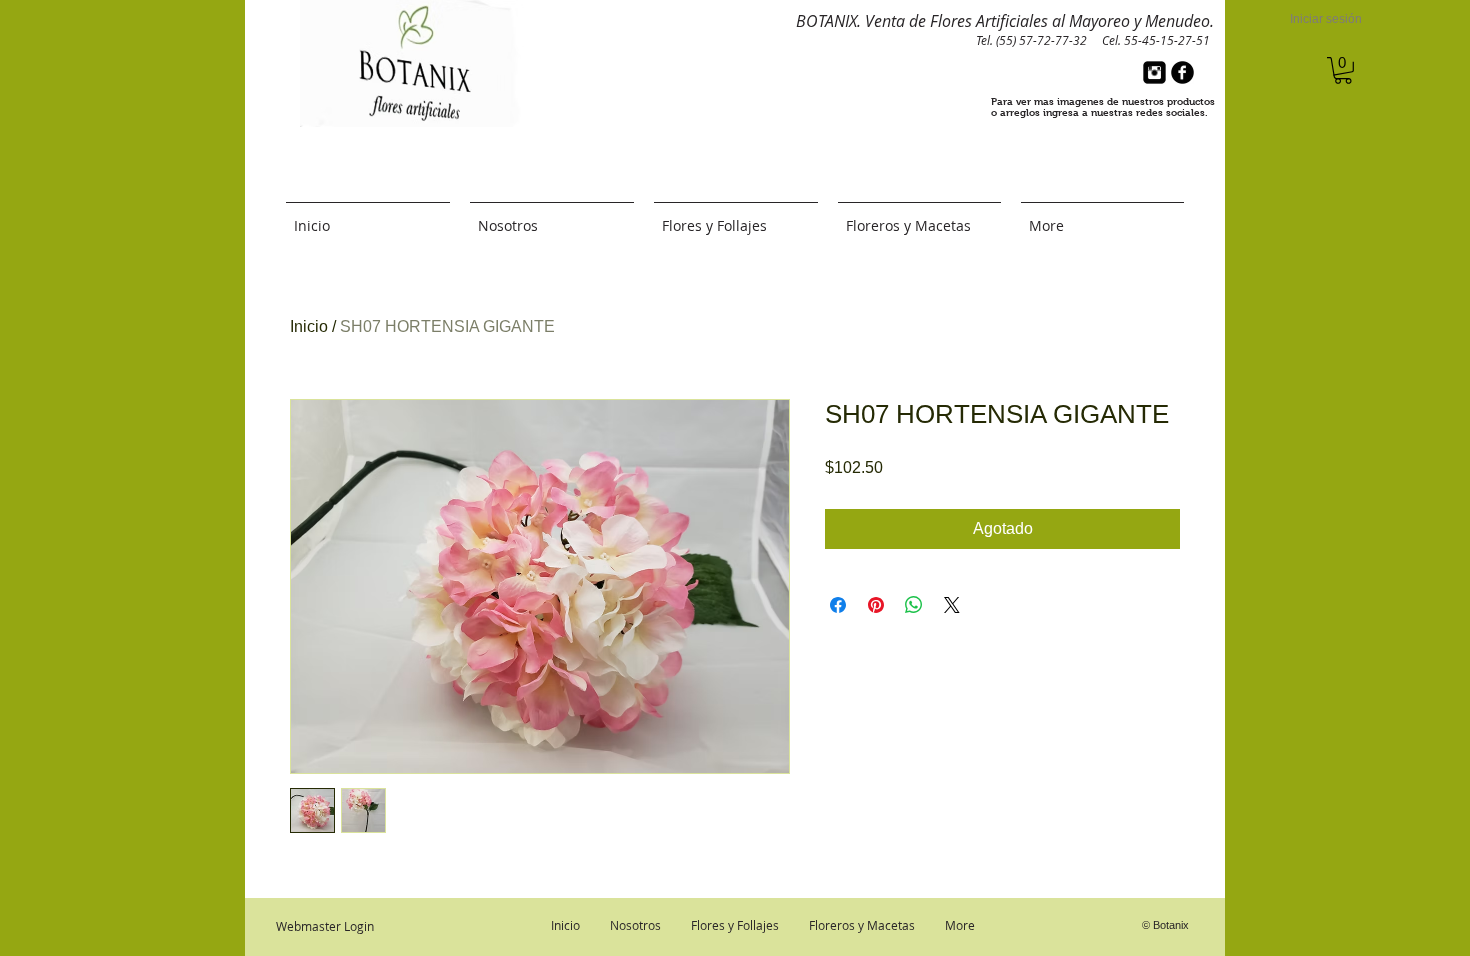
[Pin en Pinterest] (876, 605)
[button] (1343, 70)
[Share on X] (952, 605)
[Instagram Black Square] (1154, 72)
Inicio (309, 326)
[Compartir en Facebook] (838, 605)
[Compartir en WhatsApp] (914, 605)
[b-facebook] (1182, 72)
